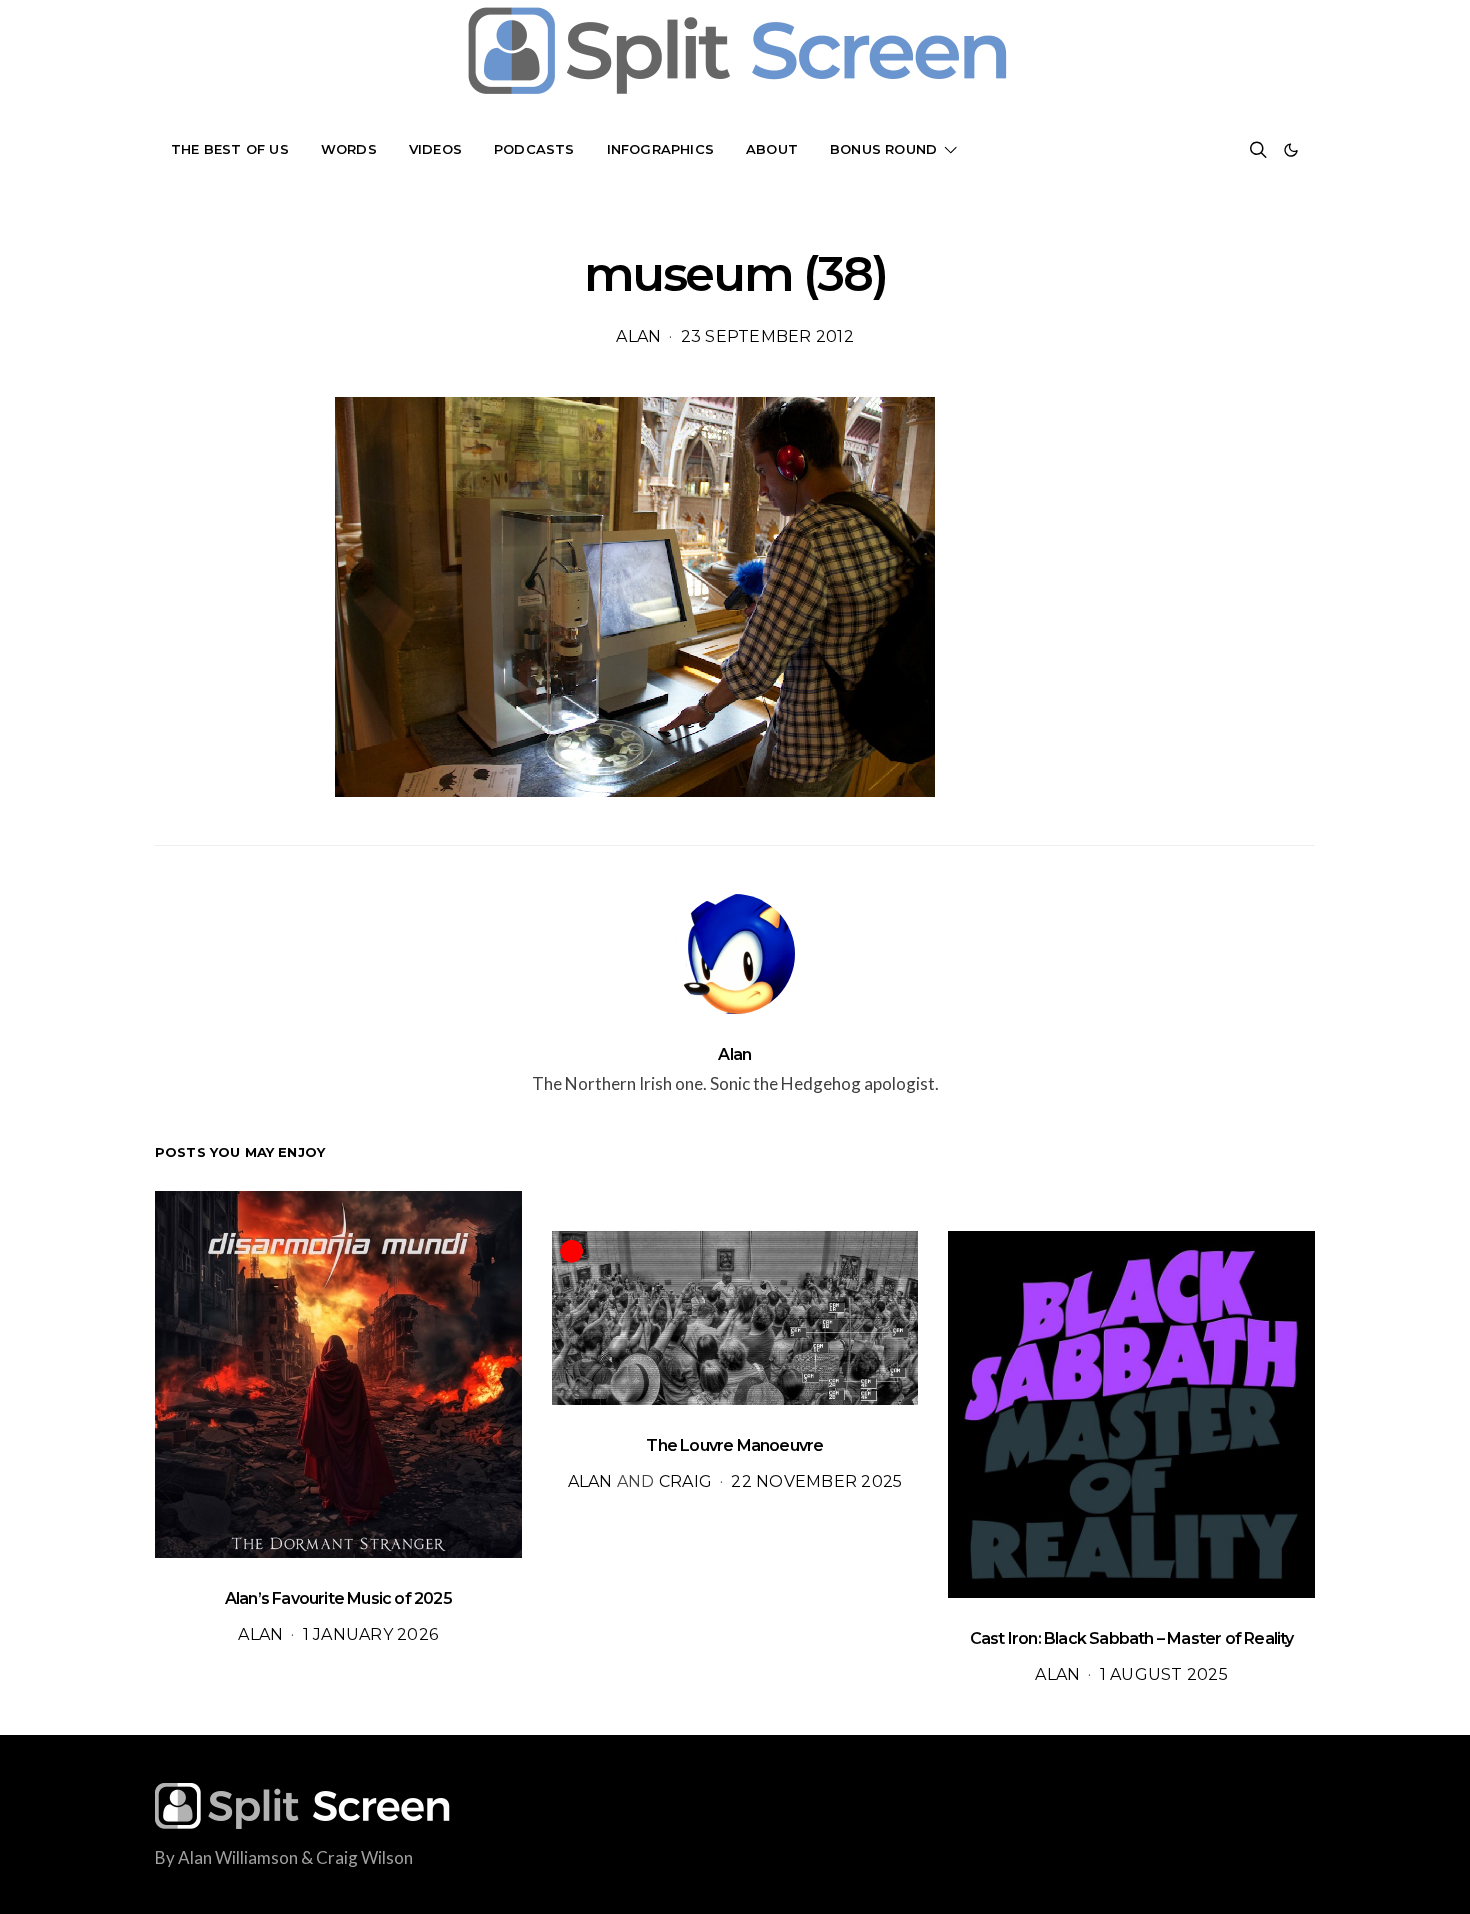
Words (349, 149)
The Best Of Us (230, 149)
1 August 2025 (1164, 1674)
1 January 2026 (371, 1634)
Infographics (660, 149)
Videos (435, 149)
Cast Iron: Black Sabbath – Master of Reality (1132, 1638)
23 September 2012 (767, 336)
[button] (1291, 150)
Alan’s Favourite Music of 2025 (338, 1598)
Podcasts (534, 149)
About (772, 149)
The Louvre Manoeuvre (734, 1445)
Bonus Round (883, 149)
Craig (685, 1481)
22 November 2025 (816, 1481)
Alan (638, 336)
